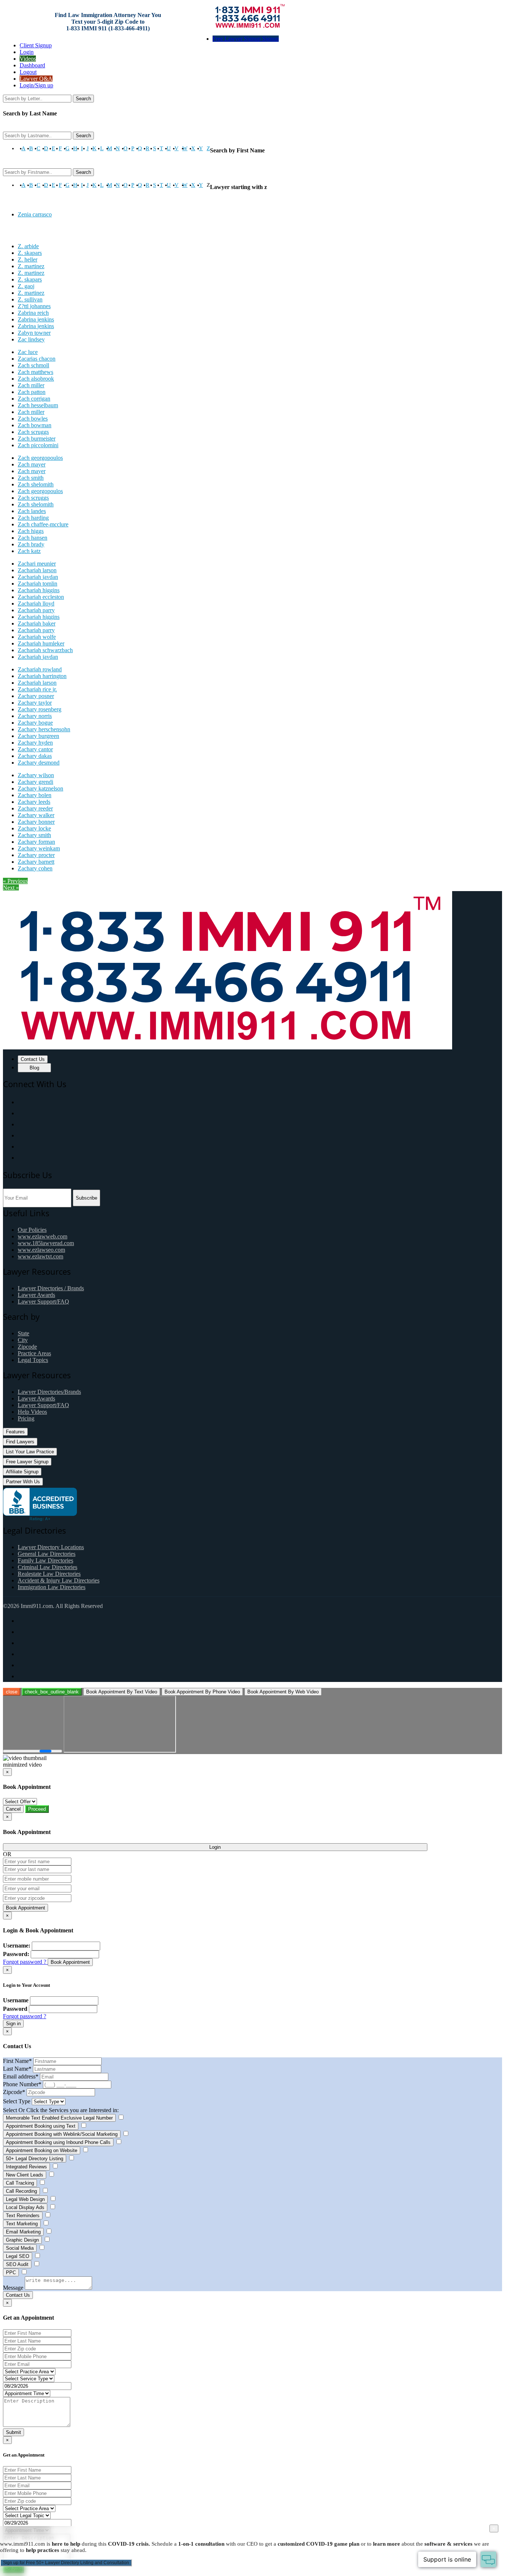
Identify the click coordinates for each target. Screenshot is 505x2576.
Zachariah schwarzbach (45, 650)
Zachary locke (34, 828)
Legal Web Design (25, 2199)
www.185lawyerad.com (46, 1243)
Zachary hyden (35, 743)
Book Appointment (26, 1908)
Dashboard (32, 65)
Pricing (26, 1418)
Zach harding (33, 518)
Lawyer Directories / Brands (51, 1288)
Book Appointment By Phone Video (202, 1692)
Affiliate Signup (22, 1472)
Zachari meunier (37, 564)
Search (83, 99)
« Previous (15, 881)
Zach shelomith (36, 484)
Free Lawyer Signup (27, 1462)
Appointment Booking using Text (41, 2126)
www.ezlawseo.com (41, 1250)
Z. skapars (30, 253)
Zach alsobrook (36, 379)
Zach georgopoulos (40, 458)
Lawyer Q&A (36, 79)
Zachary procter (36, 855)
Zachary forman (36, 842)
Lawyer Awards (36, 1295)
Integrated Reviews (26, 2167)
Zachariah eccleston (41, 597)
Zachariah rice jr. (37, 689)
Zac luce (28, 352)
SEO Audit (17, 2264)
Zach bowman (35, 425)
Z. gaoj (26, 286)
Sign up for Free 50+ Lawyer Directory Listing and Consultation (66, 2563)
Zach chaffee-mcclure (43, 524)
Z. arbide (28, 246)
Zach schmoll (33, 365)
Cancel (13, 1809)
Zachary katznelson (40, 788)
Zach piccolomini (38, 445)
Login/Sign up (36, 85)
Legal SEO (18, 2256)
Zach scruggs (33, 432)
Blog (34, 1068)
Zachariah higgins (39, 590)
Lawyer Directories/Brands (49, 1392)
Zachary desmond (39, 763)
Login (27, 52)
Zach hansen (33, 538)
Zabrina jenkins (36, 319)
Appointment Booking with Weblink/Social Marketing (62, 2134)
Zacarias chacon (37, 359)
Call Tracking (20, 2183)
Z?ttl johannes (34, 306)
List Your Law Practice (30, 1452)
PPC (11, 2272)
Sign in (13, 2024)
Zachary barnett (36, 862)
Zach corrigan (34, 399)
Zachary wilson (36, 775)
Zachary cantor (35, 749)
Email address (21, 2076)
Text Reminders (23, 2216)
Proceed (37, 1809)
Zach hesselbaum (38, 405)
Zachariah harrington (42, 676)
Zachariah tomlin (38, 584)
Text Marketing (22, 2224)
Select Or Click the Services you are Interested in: (61, 2110)
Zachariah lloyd (36, 603)
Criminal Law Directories (48, 1567)
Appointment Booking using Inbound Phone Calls (58, 2142)
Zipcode (27, 1347)
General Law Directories (47, 1554)
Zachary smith (34, 835)
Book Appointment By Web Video (283, 1692)
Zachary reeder (35, 808)
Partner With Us (23, 1482)
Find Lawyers (20, 1442)
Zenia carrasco (35, 214)
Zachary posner (36, 696)
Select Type (17, 2101)
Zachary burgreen (38, 736)
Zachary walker (36, 815)
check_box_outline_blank (52, 1692)
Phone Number (22, 2084)
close (12, 1692)
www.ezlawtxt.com (40, 1256)
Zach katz (29, 551)
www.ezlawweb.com (43, 1236)
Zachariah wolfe (37, 637)
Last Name (17, 2069)
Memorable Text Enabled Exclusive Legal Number (59, 2118)
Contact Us (33, 1059)
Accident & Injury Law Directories (59, 1580)
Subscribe (87, 1198)
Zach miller (31, 385)
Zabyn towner (34, 333)
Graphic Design (22, 2240)
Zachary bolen (35, 795)
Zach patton (32, 392)
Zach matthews (35, 372)
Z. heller (28, 259)
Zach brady (31, 544)
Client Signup (36, 45)
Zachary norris (35, 716)
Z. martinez (31, 266)
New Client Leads (25, 2175)
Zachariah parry (36, 610)
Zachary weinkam (39, 848)
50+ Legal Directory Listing (35, 2159)
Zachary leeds (34, 802)
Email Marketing (23, 2232)
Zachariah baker (37, 623)
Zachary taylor (35, 703)
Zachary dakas (35, 756)
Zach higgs (31, 531)
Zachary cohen (35, 868)
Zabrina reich (33, 313)
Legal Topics (33, 1360)
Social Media (20, 2248)
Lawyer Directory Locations (51, 1547)
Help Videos (32, 1412)
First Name (17, 2061)
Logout (28, 72)
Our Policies (32, 1230)
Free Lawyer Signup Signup (246, 39)
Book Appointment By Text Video (122, 1692)
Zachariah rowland (40, 669)
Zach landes (32, 511)
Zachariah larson (37, 570)
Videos (28, 59)
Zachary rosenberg (40, 709)
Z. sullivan (30, 299)
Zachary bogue (35, 723)
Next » (11, 888)
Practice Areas (34, 1353)
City (23, 1340)
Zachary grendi (35, 782)
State (23, 1333)
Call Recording (21, 2191)
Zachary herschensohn (44, 729)
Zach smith (31, 478)
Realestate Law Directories (49, 1574)
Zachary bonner (36, 822)
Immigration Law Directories (52, 1587)
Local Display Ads (25, 2207)
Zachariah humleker (41, 643)
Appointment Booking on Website (42, 2150)
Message (13, 2288)
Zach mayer (32, 464)
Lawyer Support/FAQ (43, 1302)
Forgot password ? (25, 1962)
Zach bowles (33, 419)
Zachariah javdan (38, 577)
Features (15, 1432)
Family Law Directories (45, 1560)
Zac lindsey (31, 339)
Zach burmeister (37, 439)
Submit (13, 2432)
